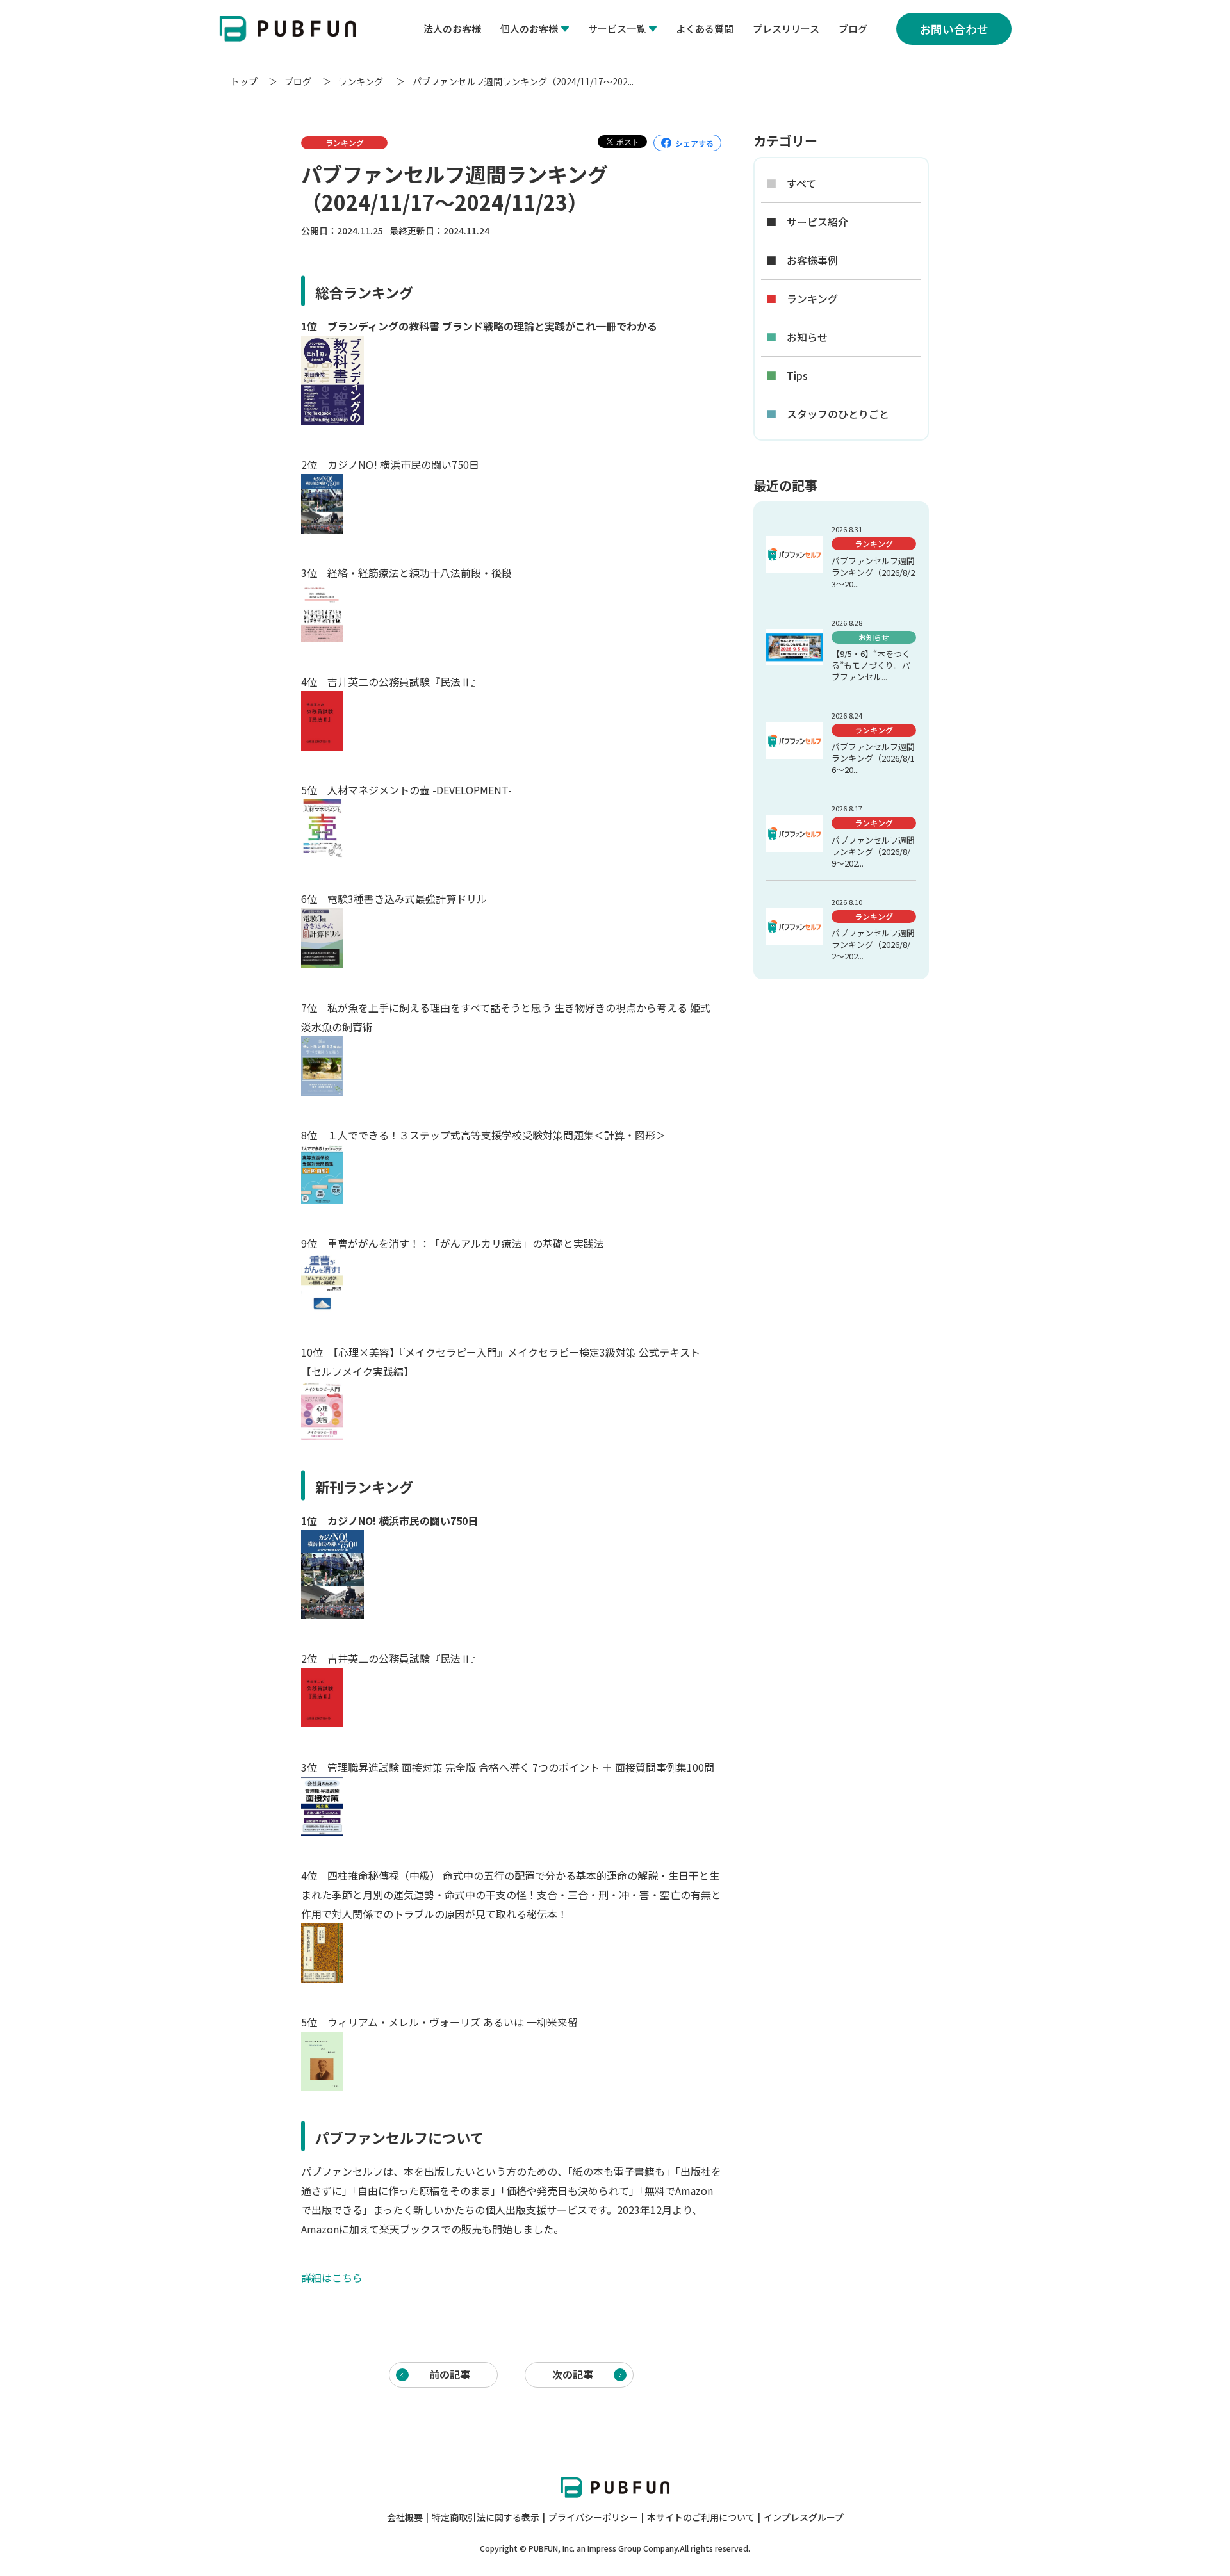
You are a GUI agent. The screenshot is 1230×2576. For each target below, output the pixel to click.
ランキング (362, 81)
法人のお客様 (452, 29)
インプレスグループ (804, 2517)
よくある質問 (705, 29)
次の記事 (573, 2374)
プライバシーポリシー (593, 2517)
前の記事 (450, 2374)
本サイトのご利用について (701, 2517)
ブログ (853, 29)
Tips (787, 376)
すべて (791, 183)
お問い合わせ (954, 29)
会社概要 (405, 2517)
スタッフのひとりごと (828, 414)
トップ (244, 81)
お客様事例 (802, 260)
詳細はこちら (332, 2278)
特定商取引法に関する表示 (486, 2517)
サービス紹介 (807, 222)
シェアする (694, 143)
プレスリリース (786, 29)
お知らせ (797, 337)
